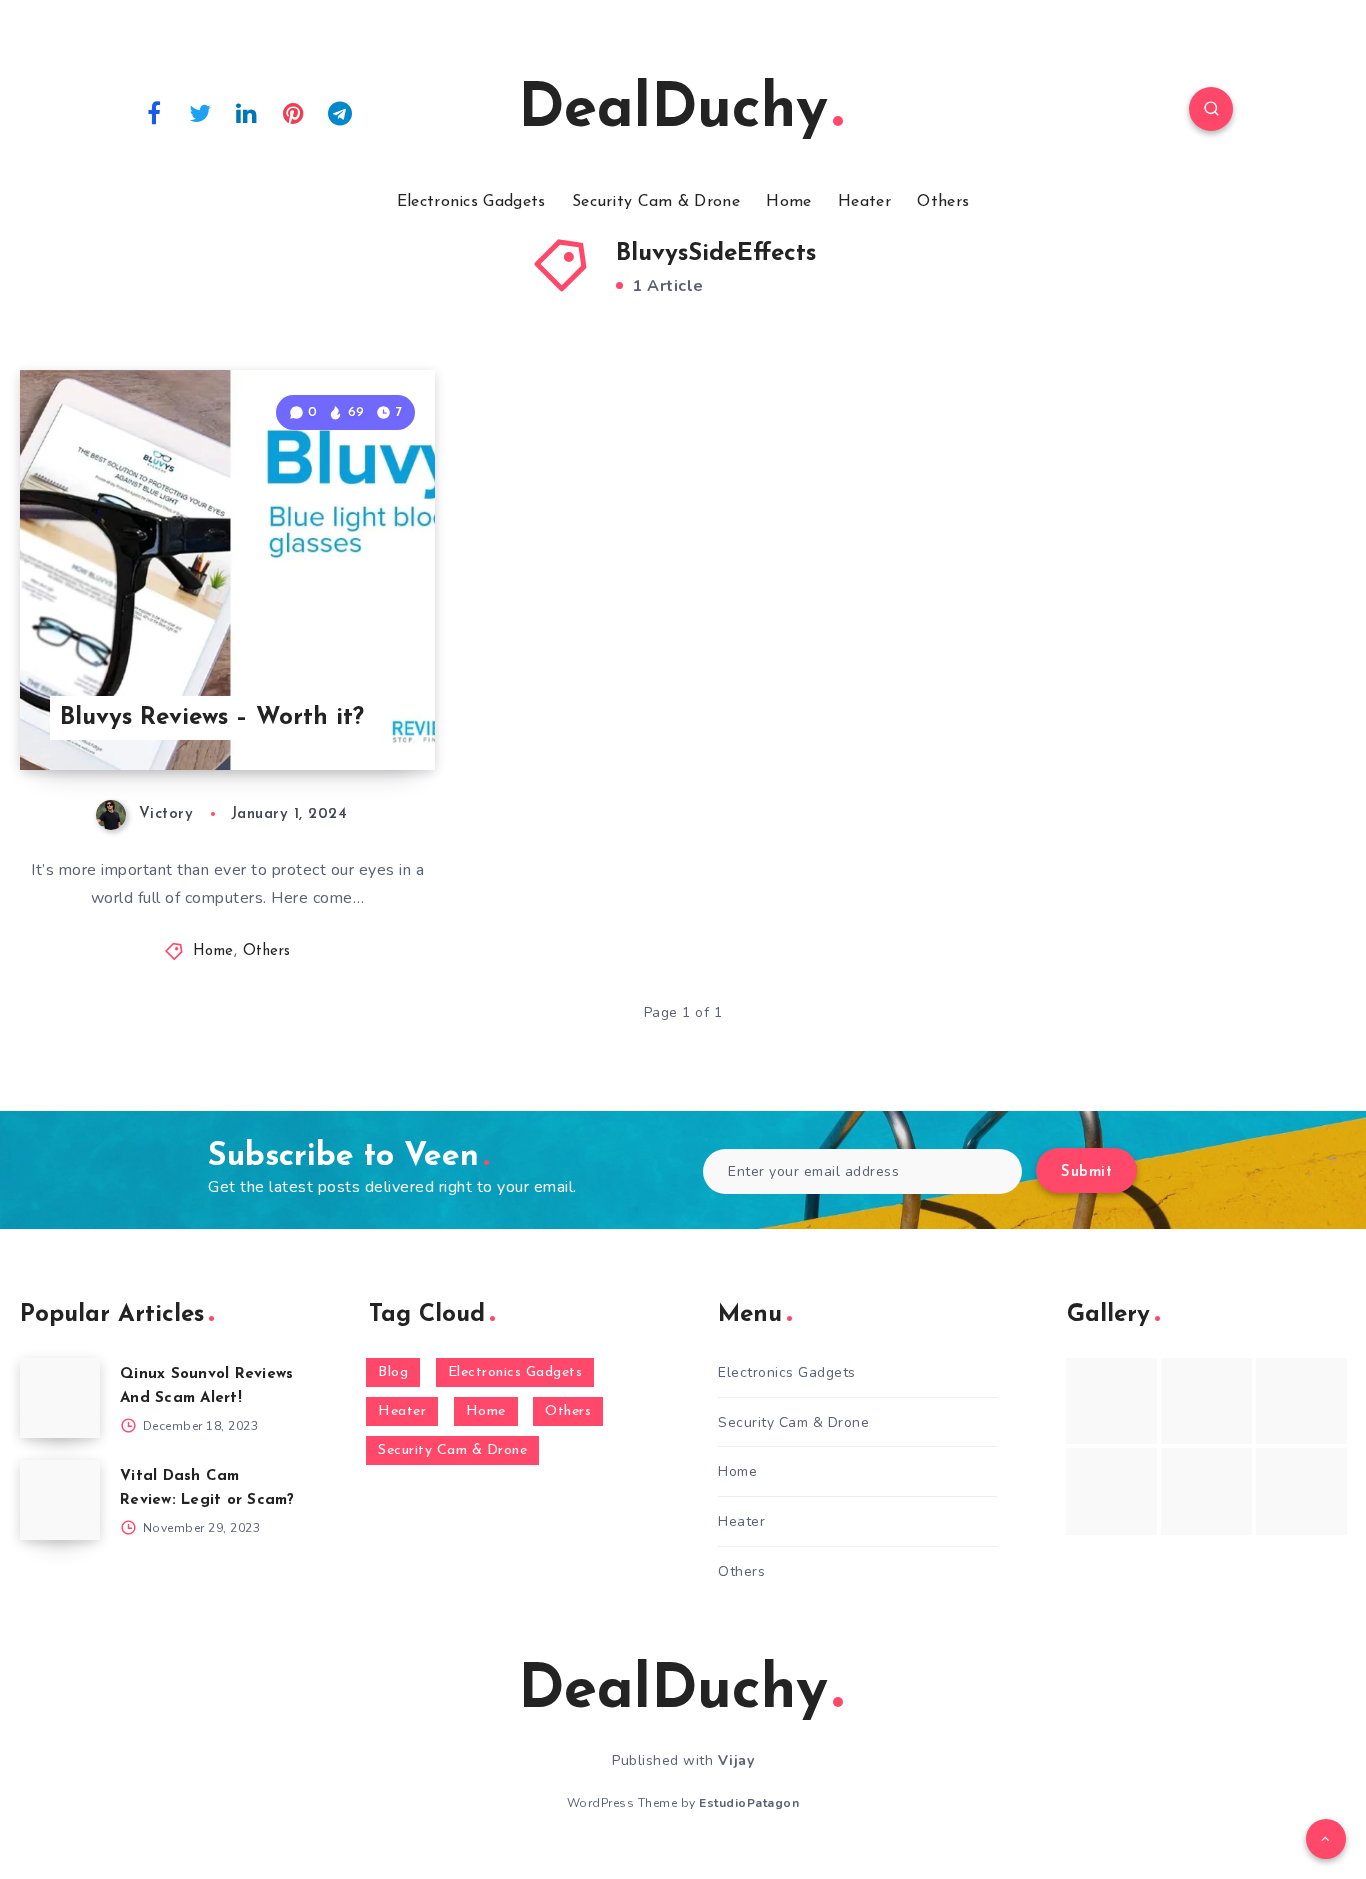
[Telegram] (340, 112)
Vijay (736, 1760)
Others (943, 202)
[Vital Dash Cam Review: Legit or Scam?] (60, 1500)
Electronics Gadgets (471, 202)
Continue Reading (341, 711)
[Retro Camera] (1206, 1401)
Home (788, 202)
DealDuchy (673, 111)
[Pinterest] (294, 112)
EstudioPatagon (749, 1803)
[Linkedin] (247, 112)
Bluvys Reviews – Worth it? (212, 718)
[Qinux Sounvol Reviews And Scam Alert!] (60, 1398)
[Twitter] (201, 112)
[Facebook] (154, 112)
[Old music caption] (1301, 1401)
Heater (864, 202)
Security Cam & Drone (656, 202)
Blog (393, 1372)
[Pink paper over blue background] (1111, 1401)
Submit (1086, 1172)
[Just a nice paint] (1206, 1491)
